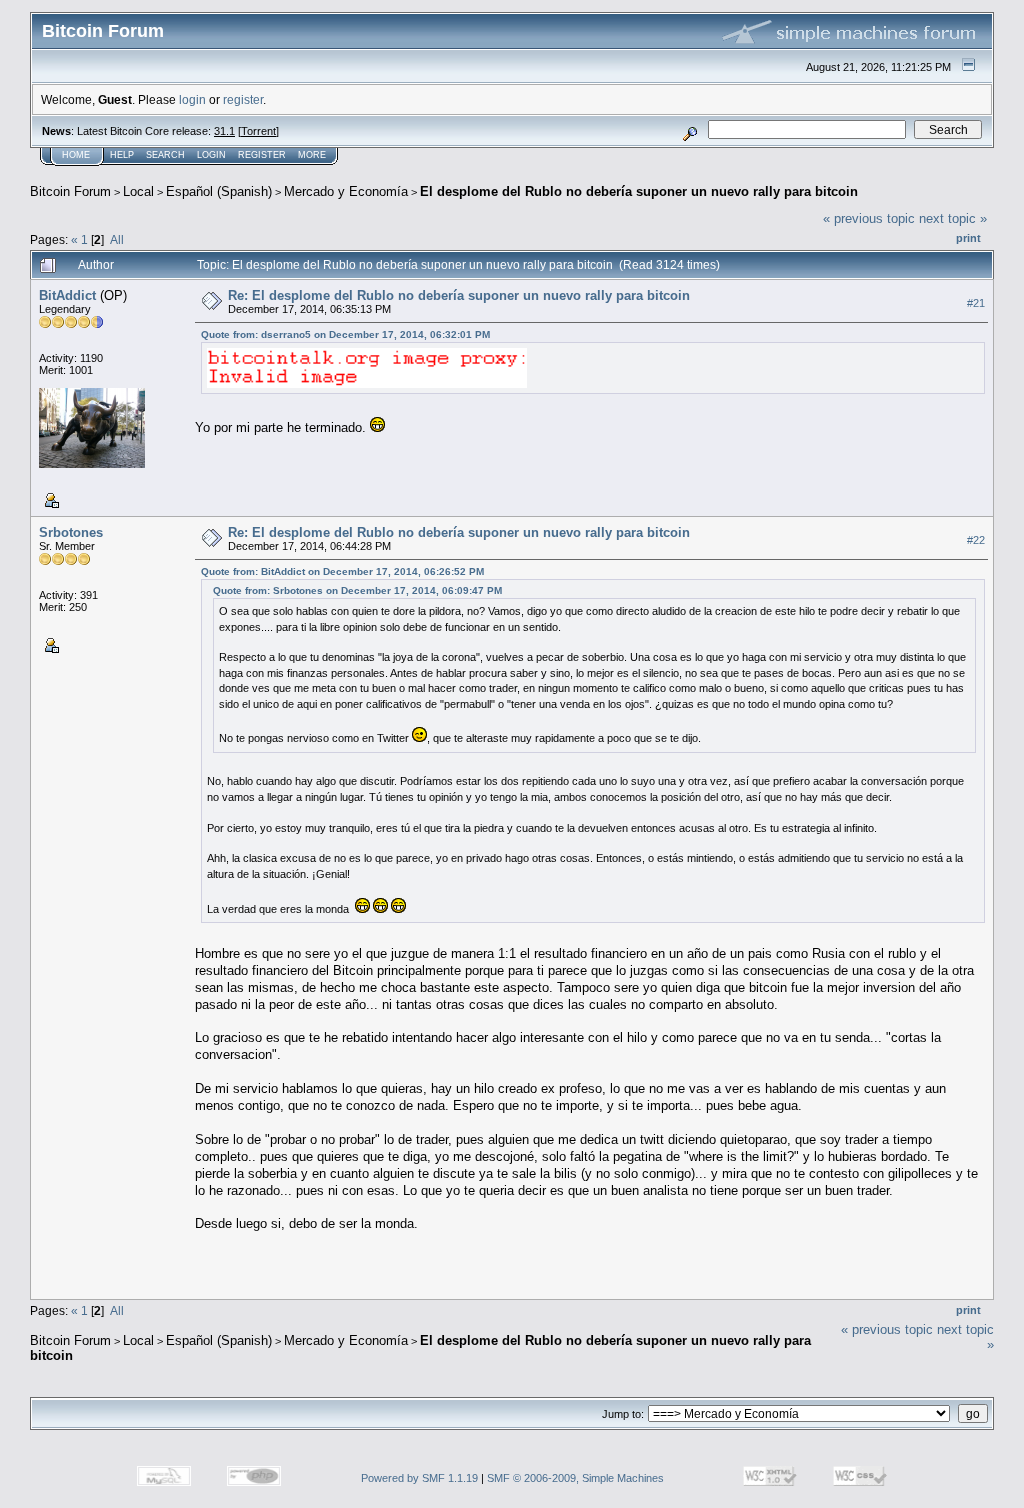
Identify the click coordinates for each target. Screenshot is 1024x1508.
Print (968, 238)
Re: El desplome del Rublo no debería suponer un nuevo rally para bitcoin (459, 295)
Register (262, 155)
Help (122, 155)
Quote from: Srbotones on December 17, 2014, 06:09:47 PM (357, 590)
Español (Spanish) (219, 191)
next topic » (953, 218)
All (117, 239)
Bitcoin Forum (70, 191)
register (243, 99)
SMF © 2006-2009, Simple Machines (575, 1478)
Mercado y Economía (346, 191)
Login (211, 155)
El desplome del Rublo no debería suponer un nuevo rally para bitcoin (639, 191)
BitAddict (67, 295)
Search (165, 155)
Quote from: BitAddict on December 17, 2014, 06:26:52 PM (342, 571)
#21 (976, 303)
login (192, 99)
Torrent (258, 131)
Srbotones (71, 532)
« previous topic (869, 218)
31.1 (224, 131)
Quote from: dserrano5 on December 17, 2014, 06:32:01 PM (345, 334)
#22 (976, 540)
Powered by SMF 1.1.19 (419, 1478)
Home (76, 155)
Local (138, 191)
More (312, 155)
